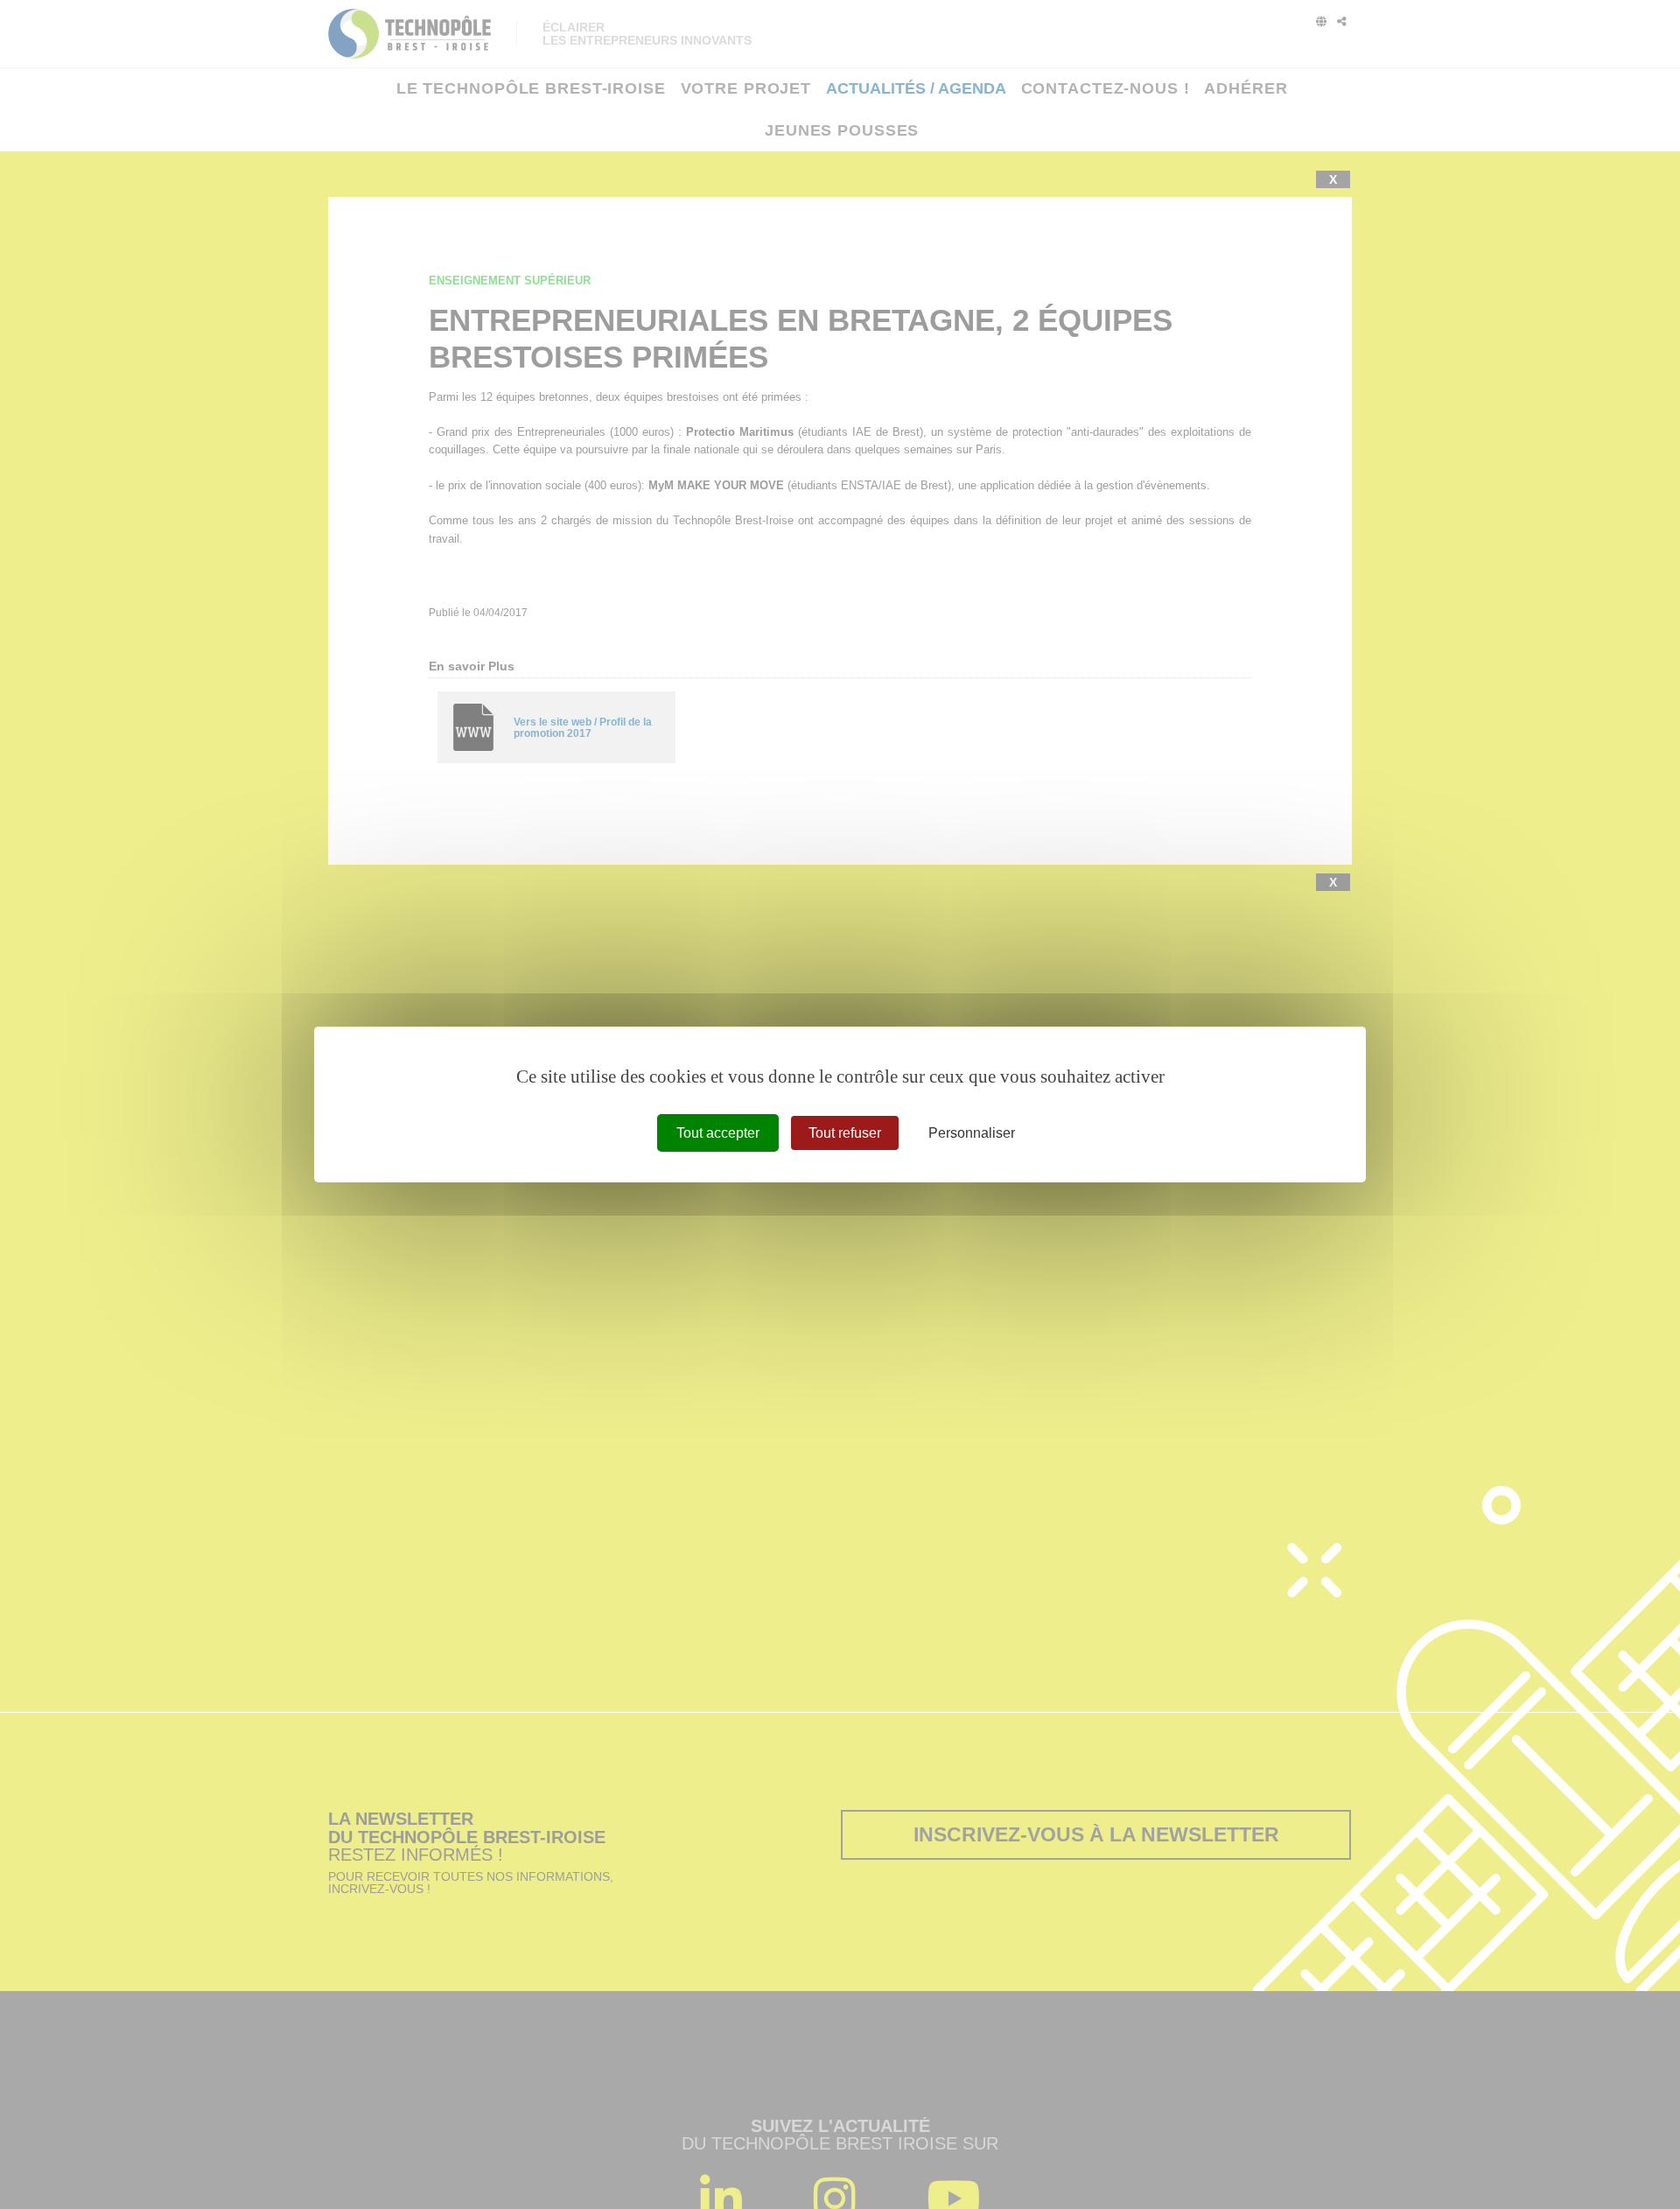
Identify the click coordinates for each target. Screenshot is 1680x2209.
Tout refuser (845, 1133)
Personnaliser (972, 1133)
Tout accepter (718, 1133)
